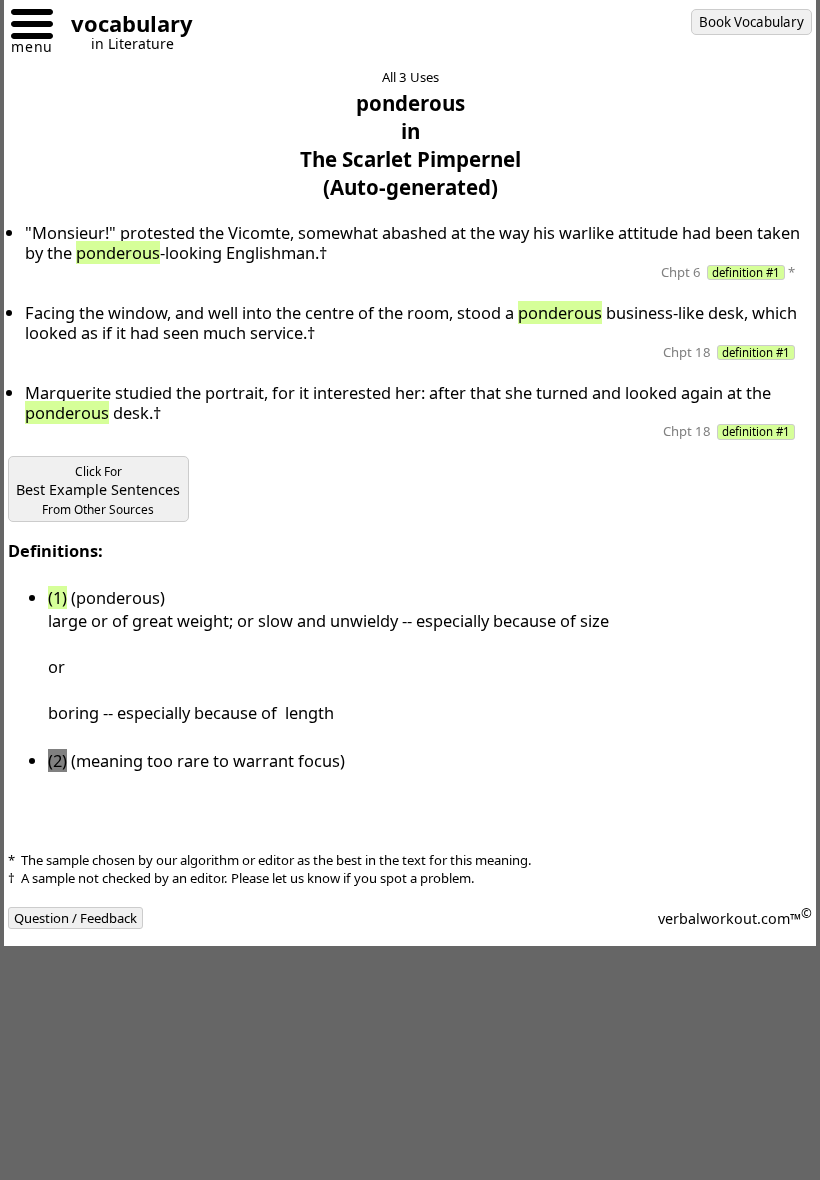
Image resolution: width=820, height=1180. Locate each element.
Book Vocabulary (751, 22)
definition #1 (746, 272)
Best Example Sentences (98, 490)
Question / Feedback (75, 918)
